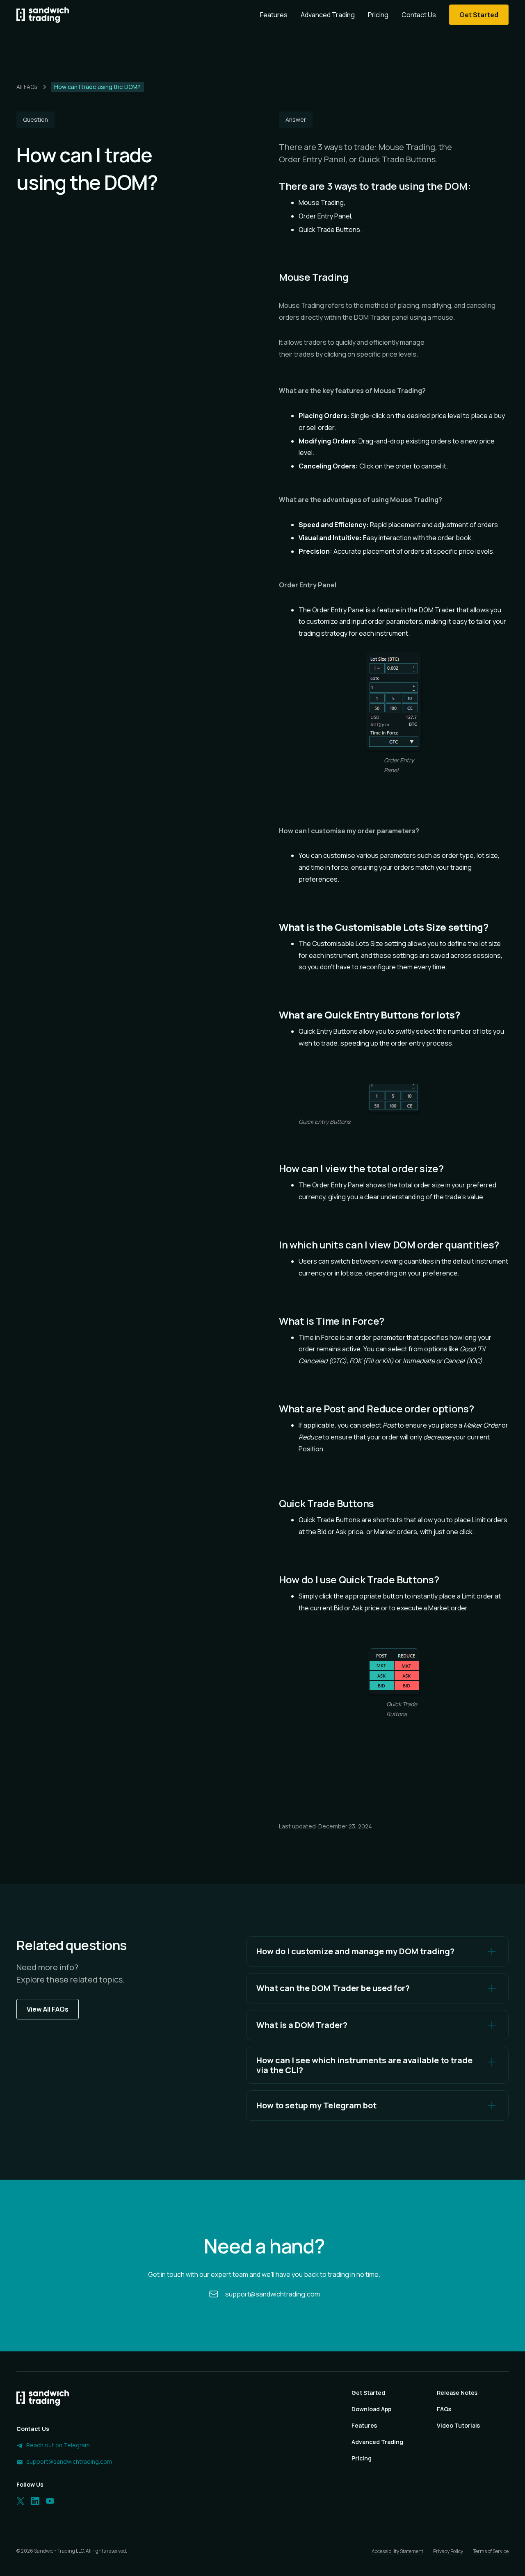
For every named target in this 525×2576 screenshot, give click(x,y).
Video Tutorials (458, 2425)
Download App (371, 2409)
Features (274, 15)
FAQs (444, 2409)
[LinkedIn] (35, 2501)
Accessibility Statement (397, 2551)
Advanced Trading (328, 15)
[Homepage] (43, 15)
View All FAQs (48, 2009)
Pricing (378, 15)
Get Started (368, 2393)
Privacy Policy (448, 2551)
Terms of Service (491, 2551)
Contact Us (419, 15)
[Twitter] (21, 2501)
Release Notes (457, 2393)
